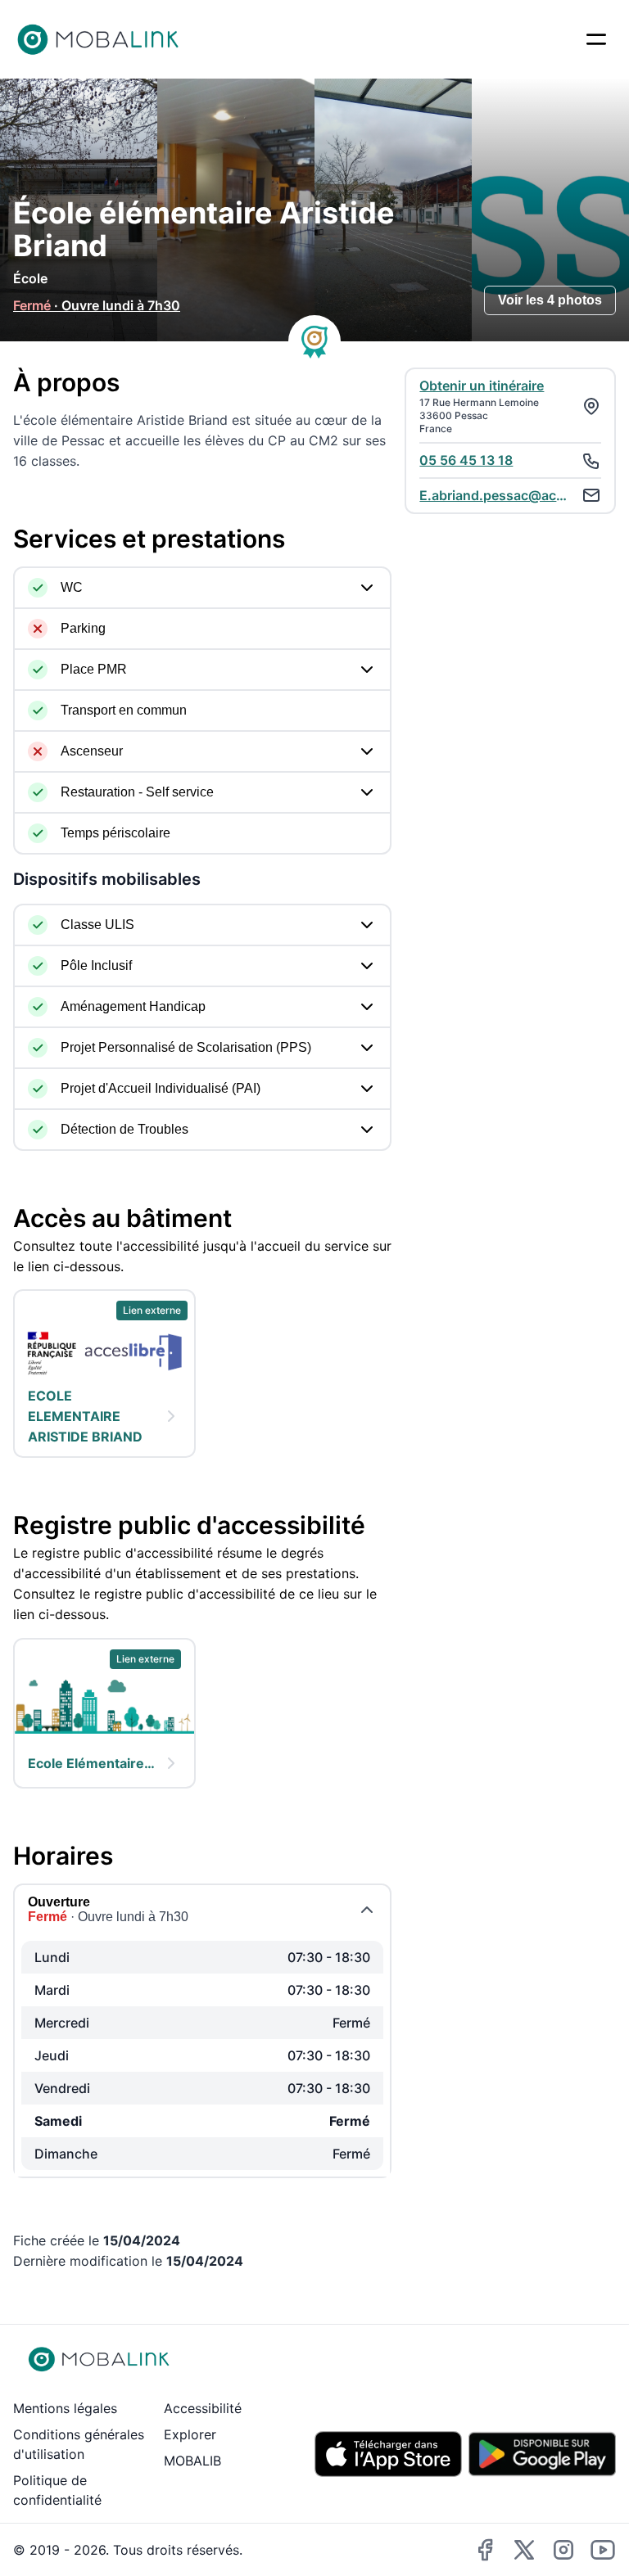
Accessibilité (203, 2408)
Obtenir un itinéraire (482, 386)
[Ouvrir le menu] (596, 39)
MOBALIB (192, 2461)
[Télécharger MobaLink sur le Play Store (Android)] (542, 2454)
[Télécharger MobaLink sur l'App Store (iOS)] (388, 2454)
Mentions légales (65, 2408)
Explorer (190, 2434)
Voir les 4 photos (550, 300)
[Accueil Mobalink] (98, 39)
